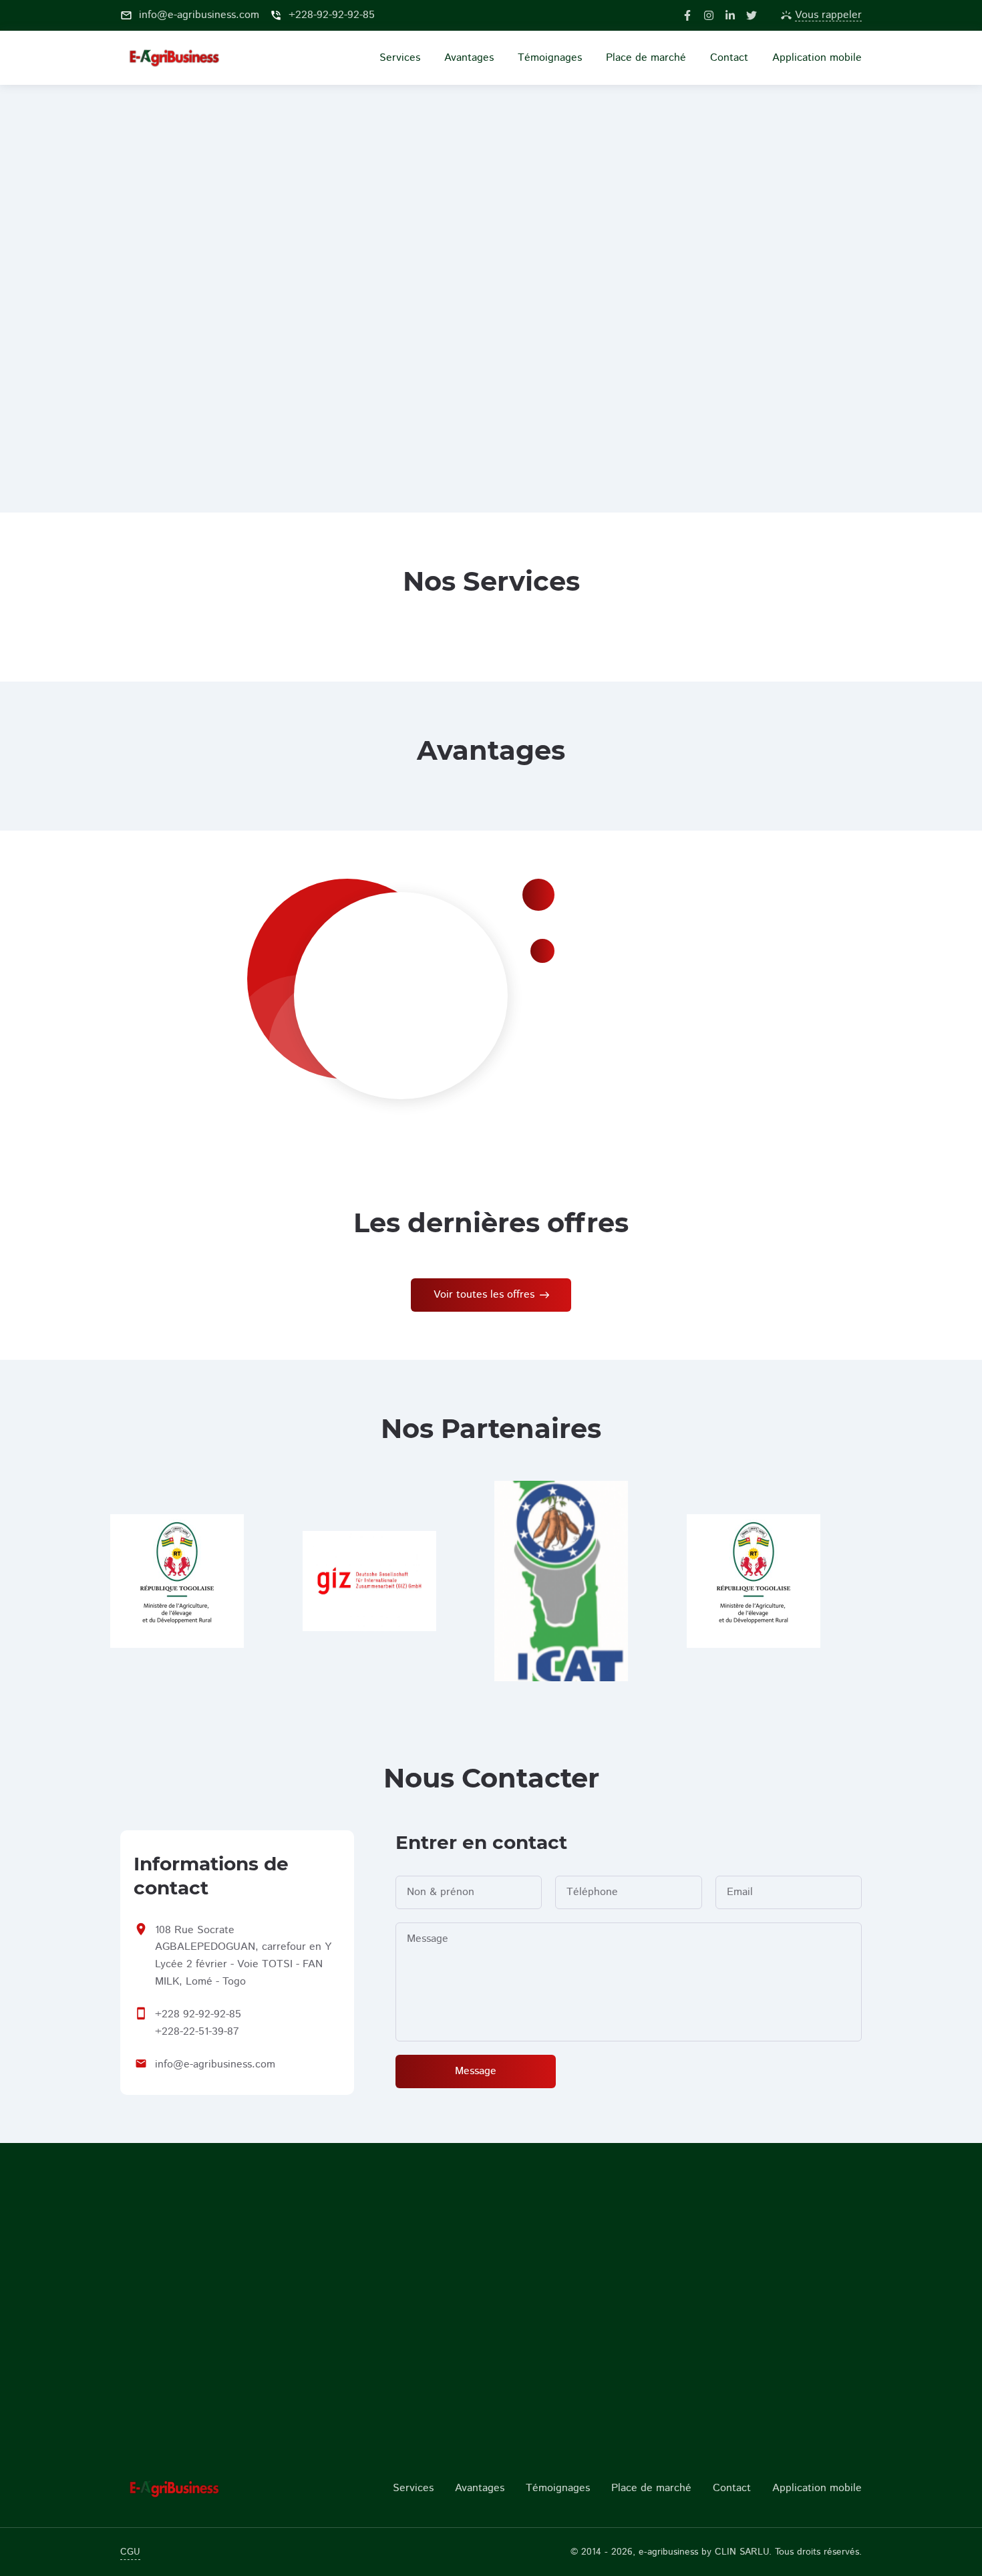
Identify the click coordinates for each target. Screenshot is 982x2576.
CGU (130, 2552)
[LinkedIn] (730, 15)
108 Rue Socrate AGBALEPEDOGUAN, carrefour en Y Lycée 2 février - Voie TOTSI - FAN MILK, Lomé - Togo (243, 1956)
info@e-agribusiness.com (215, 2064)
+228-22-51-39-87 (197, 2032)
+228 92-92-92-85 (198, 2014)
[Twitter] (752, 15)
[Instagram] (709, 15)
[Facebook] (687, 15)
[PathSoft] (205, 2488)
